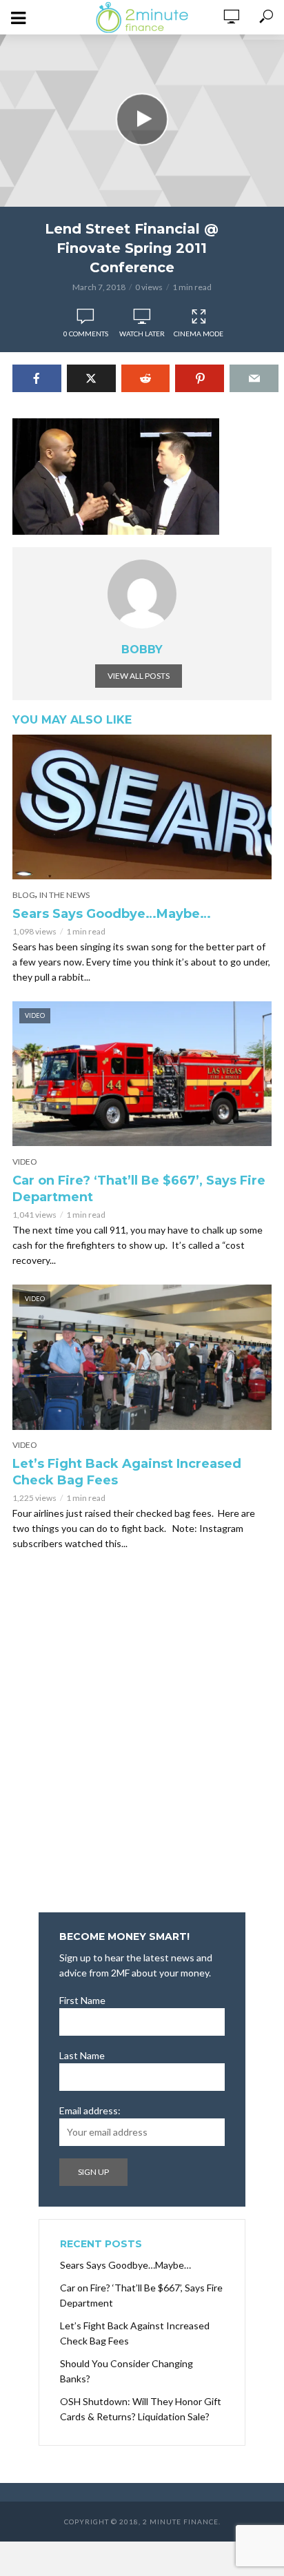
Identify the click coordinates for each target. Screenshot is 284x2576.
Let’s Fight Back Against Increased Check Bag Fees (127, 1472)
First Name (82, 2000)
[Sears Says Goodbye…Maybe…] (142, 807)
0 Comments (86, 334)
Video (25, 1162)
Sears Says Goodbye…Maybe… (112, 914)
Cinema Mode (199, 334)
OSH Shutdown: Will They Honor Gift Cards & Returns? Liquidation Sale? (141, 2409)
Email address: (90, 2110)
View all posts (139, 676)
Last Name (82, 2055)
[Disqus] (142, 1736)
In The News (64, 895)
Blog (24, 895)
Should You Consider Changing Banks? (126, 2371)
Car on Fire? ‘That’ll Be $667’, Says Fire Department (139, 1189)
